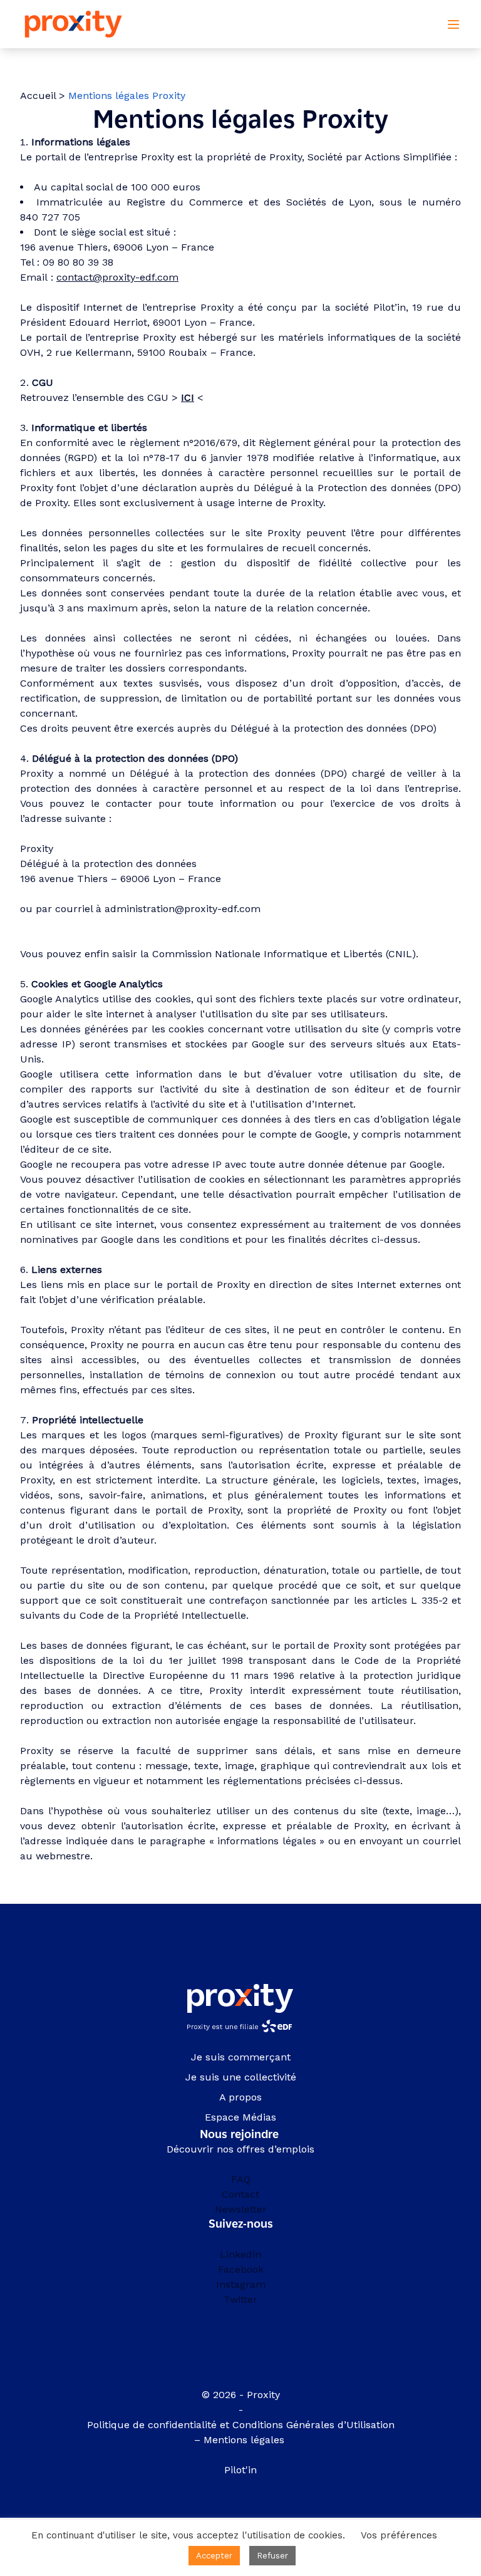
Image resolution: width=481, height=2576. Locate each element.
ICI (188, 397)
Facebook (241, 2269)
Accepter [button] (214, 2556)
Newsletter (241, 2209)
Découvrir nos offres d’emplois (240, 2149)
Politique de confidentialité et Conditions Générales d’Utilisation (241, 2425)
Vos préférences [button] (399, 2535)
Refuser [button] (272, 2556)
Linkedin (240, 2254)
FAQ (241, 2179)
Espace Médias (240, 2117)
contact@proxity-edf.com (117, 277)
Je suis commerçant (241, 2057)
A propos (240, 2097)
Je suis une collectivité (241, 2077)
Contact (240, 2194)
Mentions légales (246, 2440)
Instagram (241, 2284)
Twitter (240, 2299)
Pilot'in (240, 2470)
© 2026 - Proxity (241, 2395)
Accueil (38, 96)
